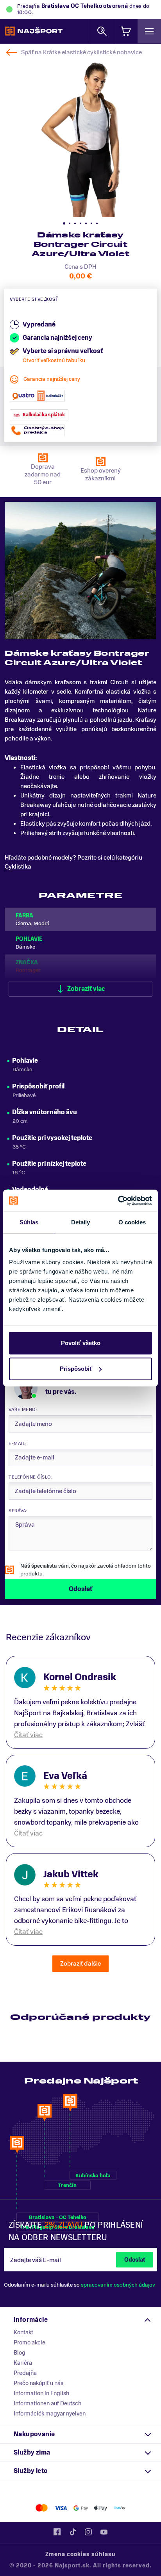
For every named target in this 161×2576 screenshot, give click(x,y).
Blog (20, 2353)
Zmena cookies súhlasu (80, 2554)
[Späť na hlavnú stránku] (34, 31)
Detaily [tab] (81, 1222)
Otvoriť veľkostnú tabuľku (54, 360)
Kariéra (23, 2363)
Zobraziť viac (86, 989)
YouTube (104, 2532)
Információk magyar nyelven (50, 2414)
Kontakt (23, 2332)
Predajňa (25, 2373)
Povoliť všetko (81, 1343)
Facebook (57, 2532)
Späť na (81, 52)
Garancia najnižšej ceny (52, 379)
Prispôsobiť (76, 1369)
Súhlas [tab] (29, 1222)
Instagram (88, 2532)
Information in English (41, 2393)
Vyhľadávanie (102, 31)
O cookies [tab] (132, 1222)
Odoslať (135, 2260)
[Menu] (149, 31)
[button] (64, 223)
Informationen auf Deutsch (47, 2403)
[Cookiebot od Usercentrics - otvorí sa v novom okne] (118, 1201)
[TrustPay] (120, 2508)
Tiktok (73, 2532)
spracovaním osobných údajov (118, 2285)
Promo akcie (30, 2342)
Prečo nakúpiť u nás (38, 2383)
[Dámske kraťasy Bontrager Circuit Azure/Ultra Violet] (80, 137)
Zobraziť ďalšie (80, 1964)
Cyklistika (18, 867)
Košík (126, 31)
